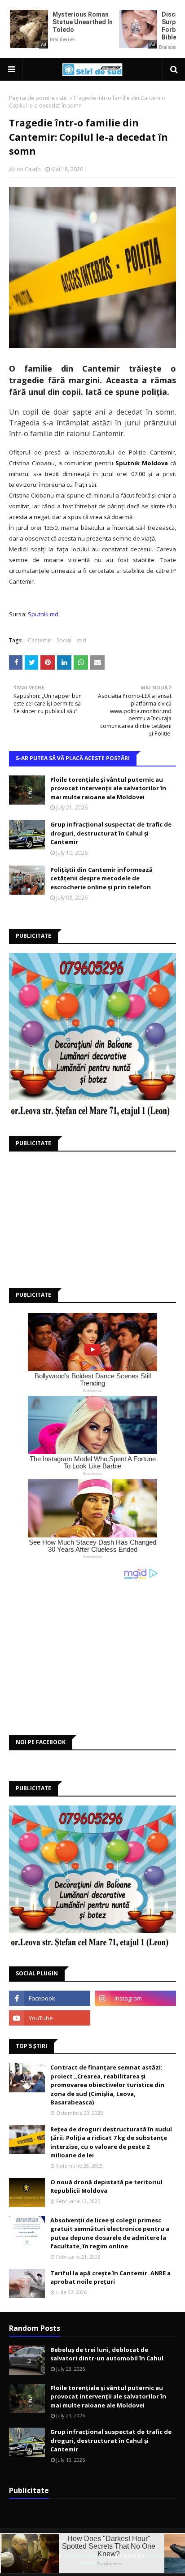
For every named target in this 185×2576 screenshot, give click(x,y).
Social (64, 640)
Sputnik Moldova (142, 463)
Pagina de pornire (32, 98)
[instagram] (135, 1998)
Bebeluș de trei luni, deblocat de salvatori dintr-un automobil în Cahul (107, 2354)
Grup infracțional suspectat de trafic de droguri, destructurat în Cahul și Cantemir (111, 833)
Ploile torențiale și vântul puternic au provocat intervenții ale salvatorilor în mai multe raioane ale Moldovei (108, 788)
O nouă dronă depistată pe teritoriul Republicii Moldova (106, 2186)
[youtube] (50, 2018)
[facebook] (50, 1998)
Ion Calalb (28, 169)
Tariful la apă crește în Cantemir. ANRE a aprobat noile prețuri (110, 2277)
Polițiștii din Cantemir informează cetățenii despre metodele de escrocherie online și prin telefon (101, 878)
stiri (64, 98)
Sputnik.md (43, 614)
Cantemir (40, 640)
